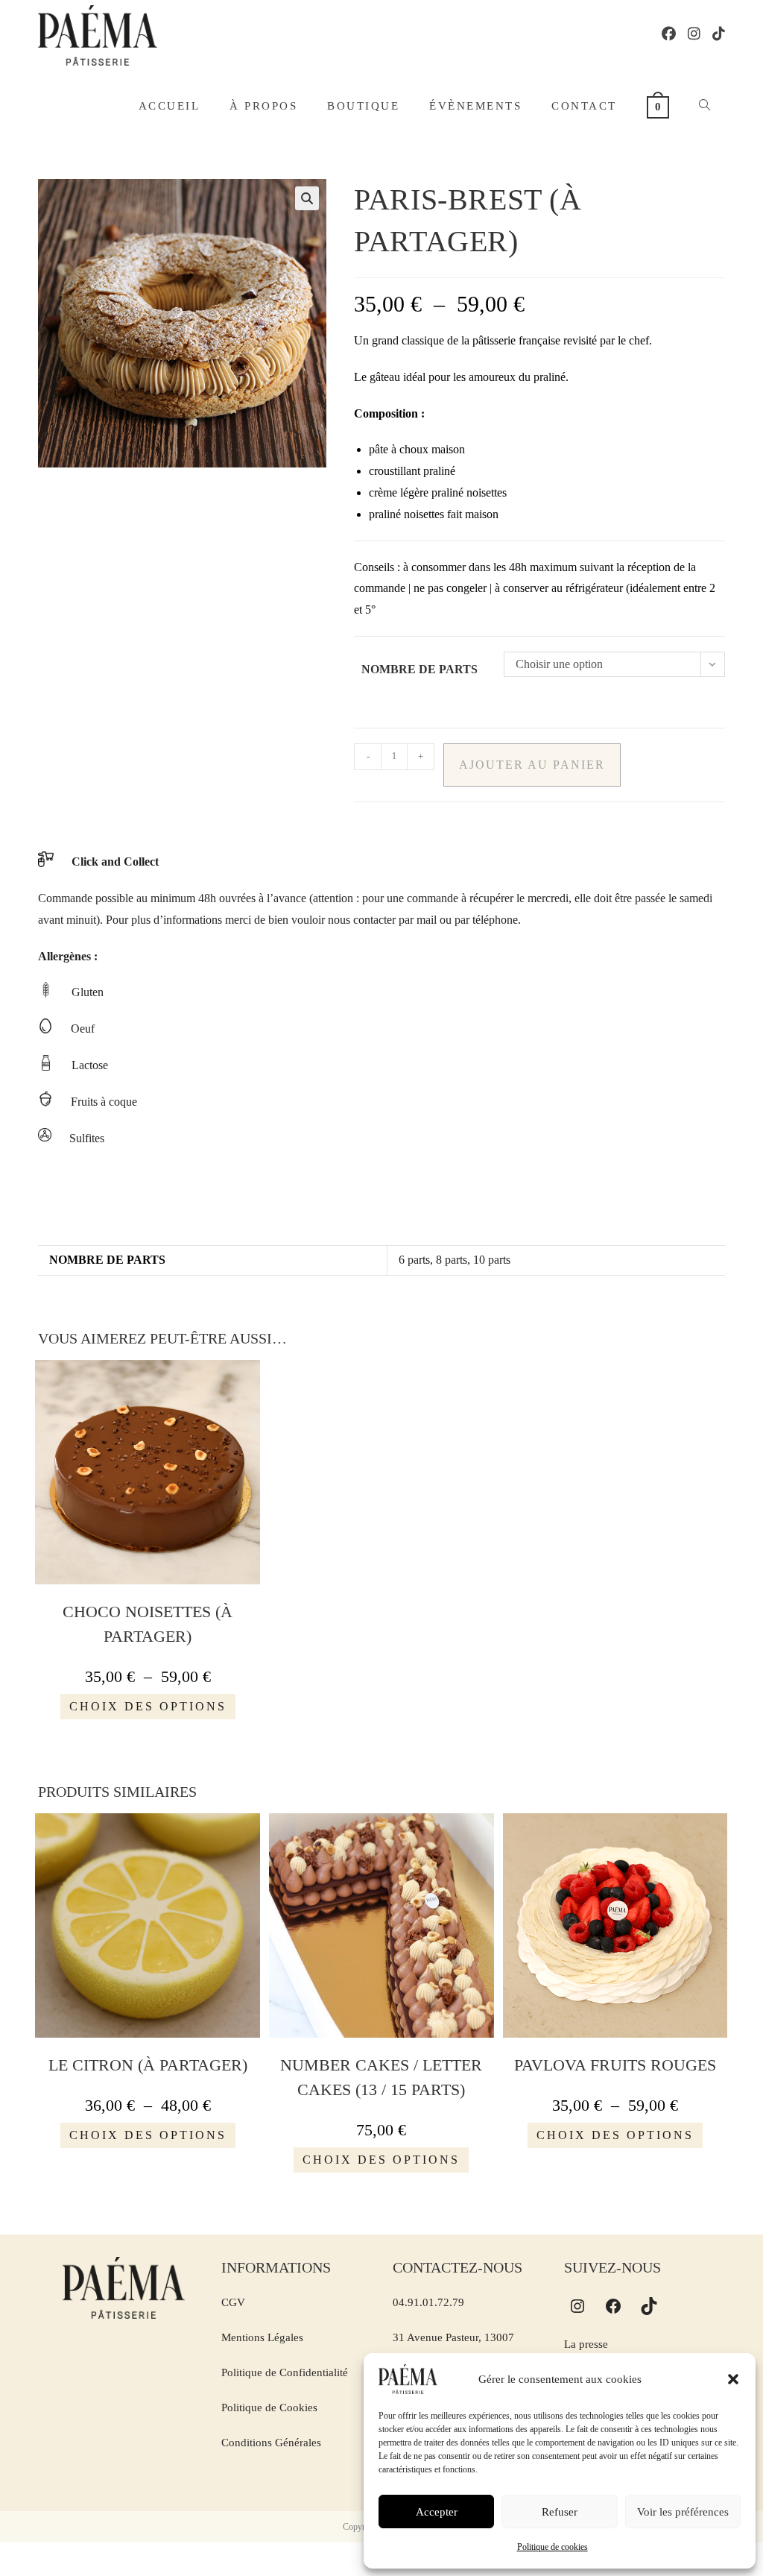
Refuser (560, 2512)
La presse (586, 2344)
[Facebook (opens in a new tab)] (669, 34)
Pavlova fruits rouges (615, 2065)
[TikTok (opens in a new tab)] (719, 34)
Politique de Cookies (269, 2407)
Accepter (437, 2512)
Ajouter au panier (532, 765)
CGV (233, 2302)
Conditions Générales (271, 2443)
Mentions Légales (262, 2337)
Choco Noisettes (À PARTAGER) (148, 1624)
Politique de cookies (553, 2547)
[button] (733, 2379)
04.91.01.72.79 (428, 2302)
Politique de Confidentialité (285, 2372)
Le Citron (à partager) (148, 2065)
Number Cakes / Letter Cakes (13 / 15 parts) (381, 2077)
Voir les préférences (683, 2512)
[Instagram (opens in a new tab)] (694, 34)
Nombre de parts (420, 669)
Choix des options (148, 1706)
